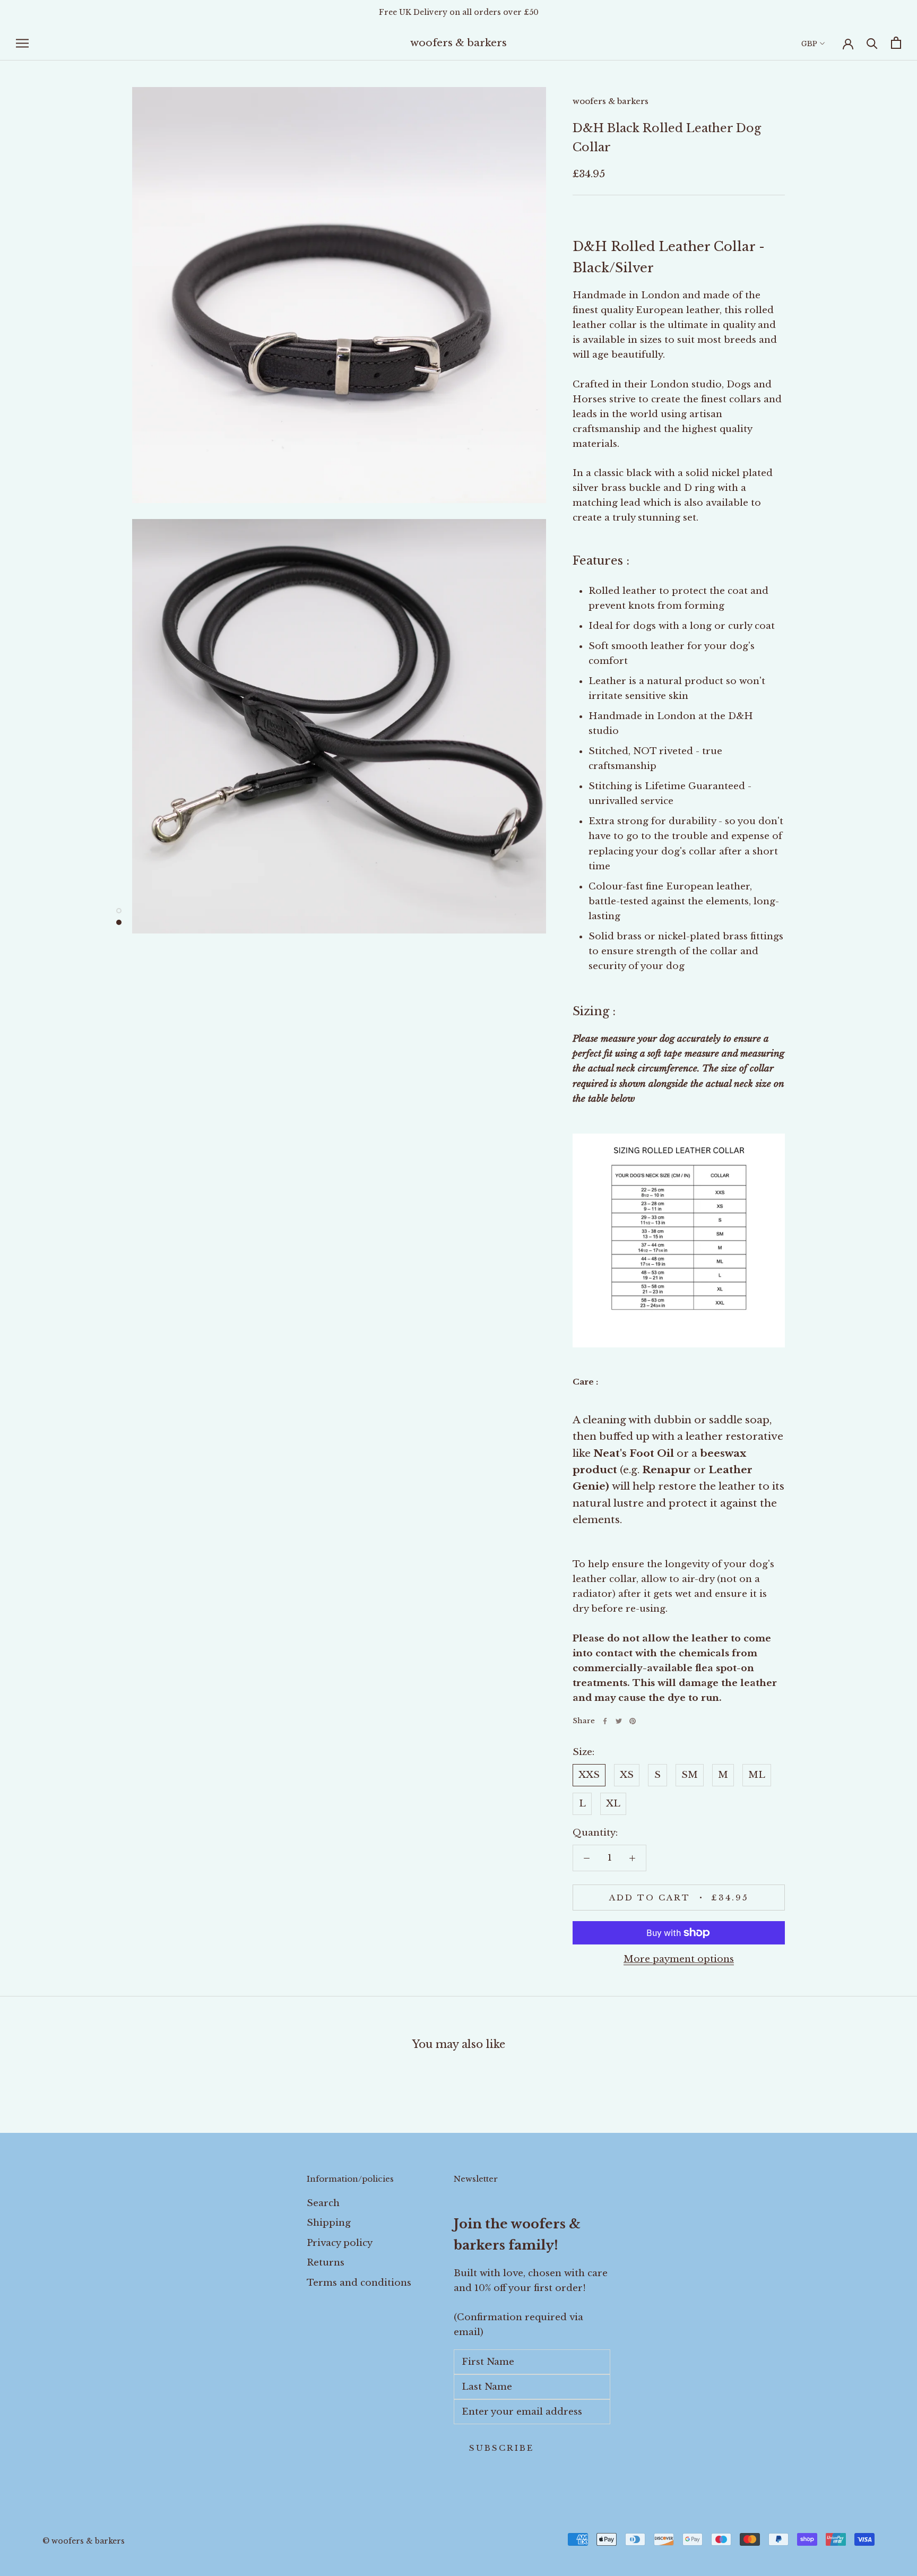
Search (323, 2203)
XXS (589, 1775)
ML (757, 1775)
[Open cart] (896, 43)
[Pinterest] (633, 1721)
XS (627, 1775)
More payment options (679, 1959)
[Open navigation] (22, 43)
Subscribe (501, 2448)
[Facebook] (605, 1721)
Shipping (329, 2223)
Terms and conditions (359, 2283)
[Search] (872, 43)
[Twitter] (619, 1721)
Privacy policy (340, 2243)
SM (690, 1775)
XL (613, 1804)
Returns (326, 2263)
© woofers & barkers (84, 2541)
